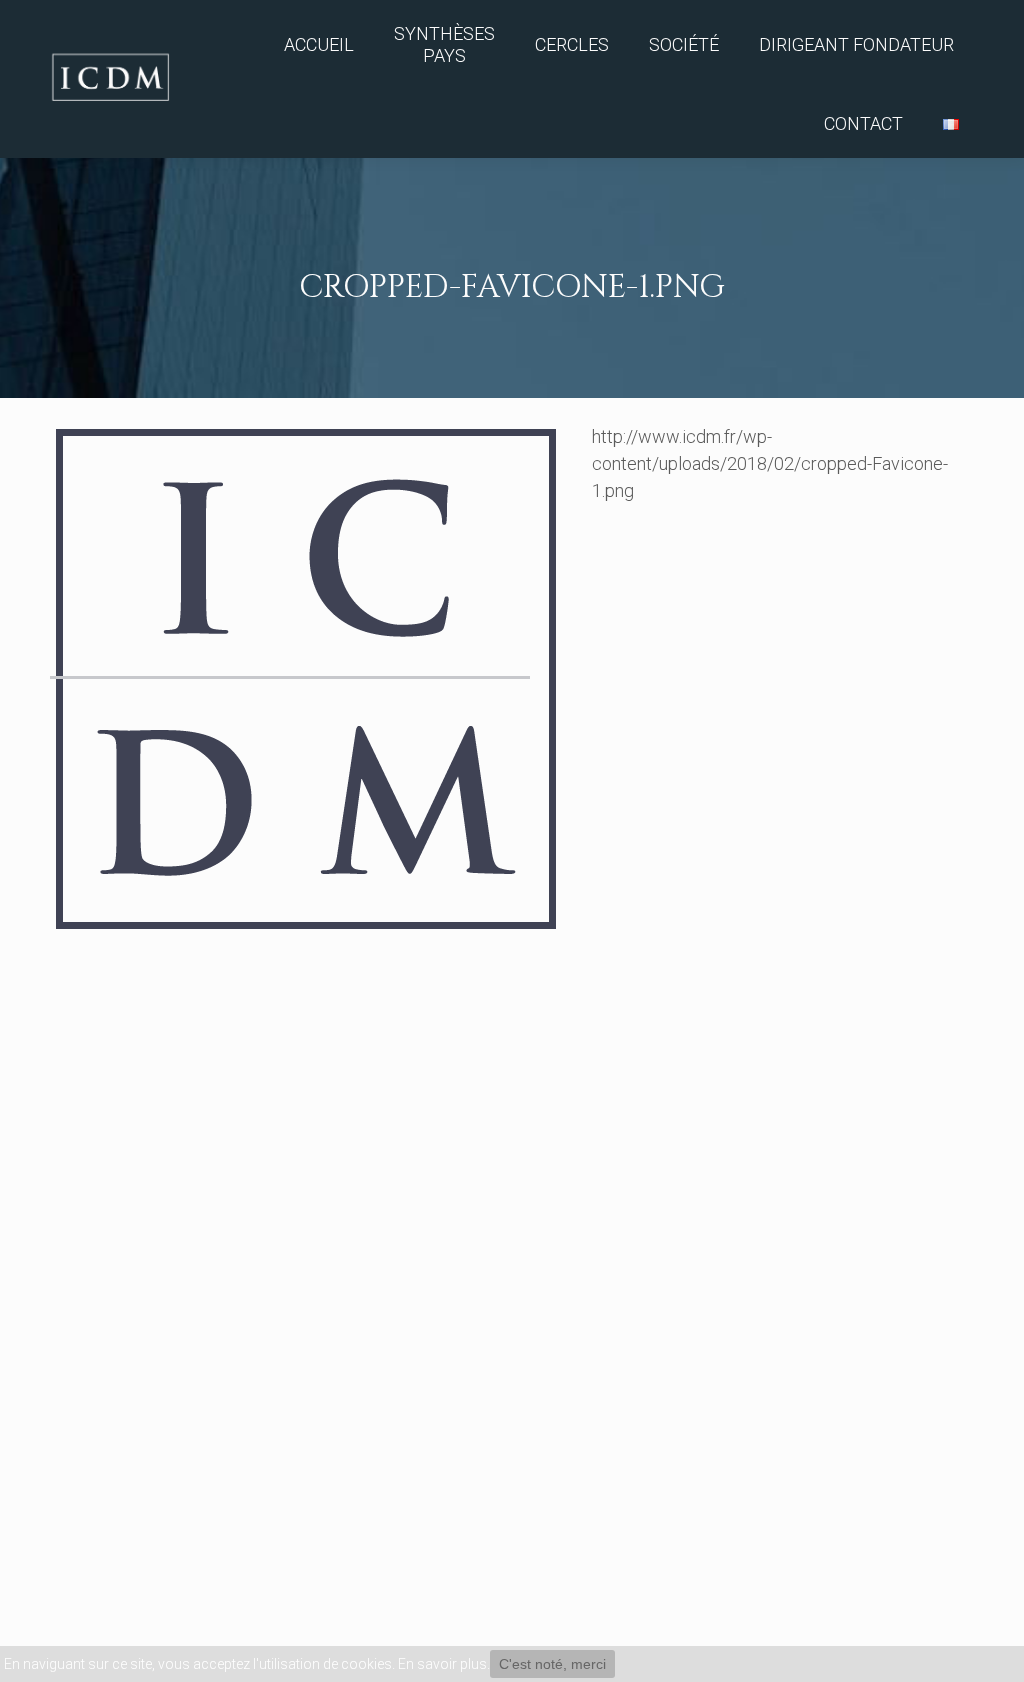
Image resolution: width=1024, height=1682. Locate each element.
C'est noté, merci (552, 1664)
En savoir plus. (444, 1664)
